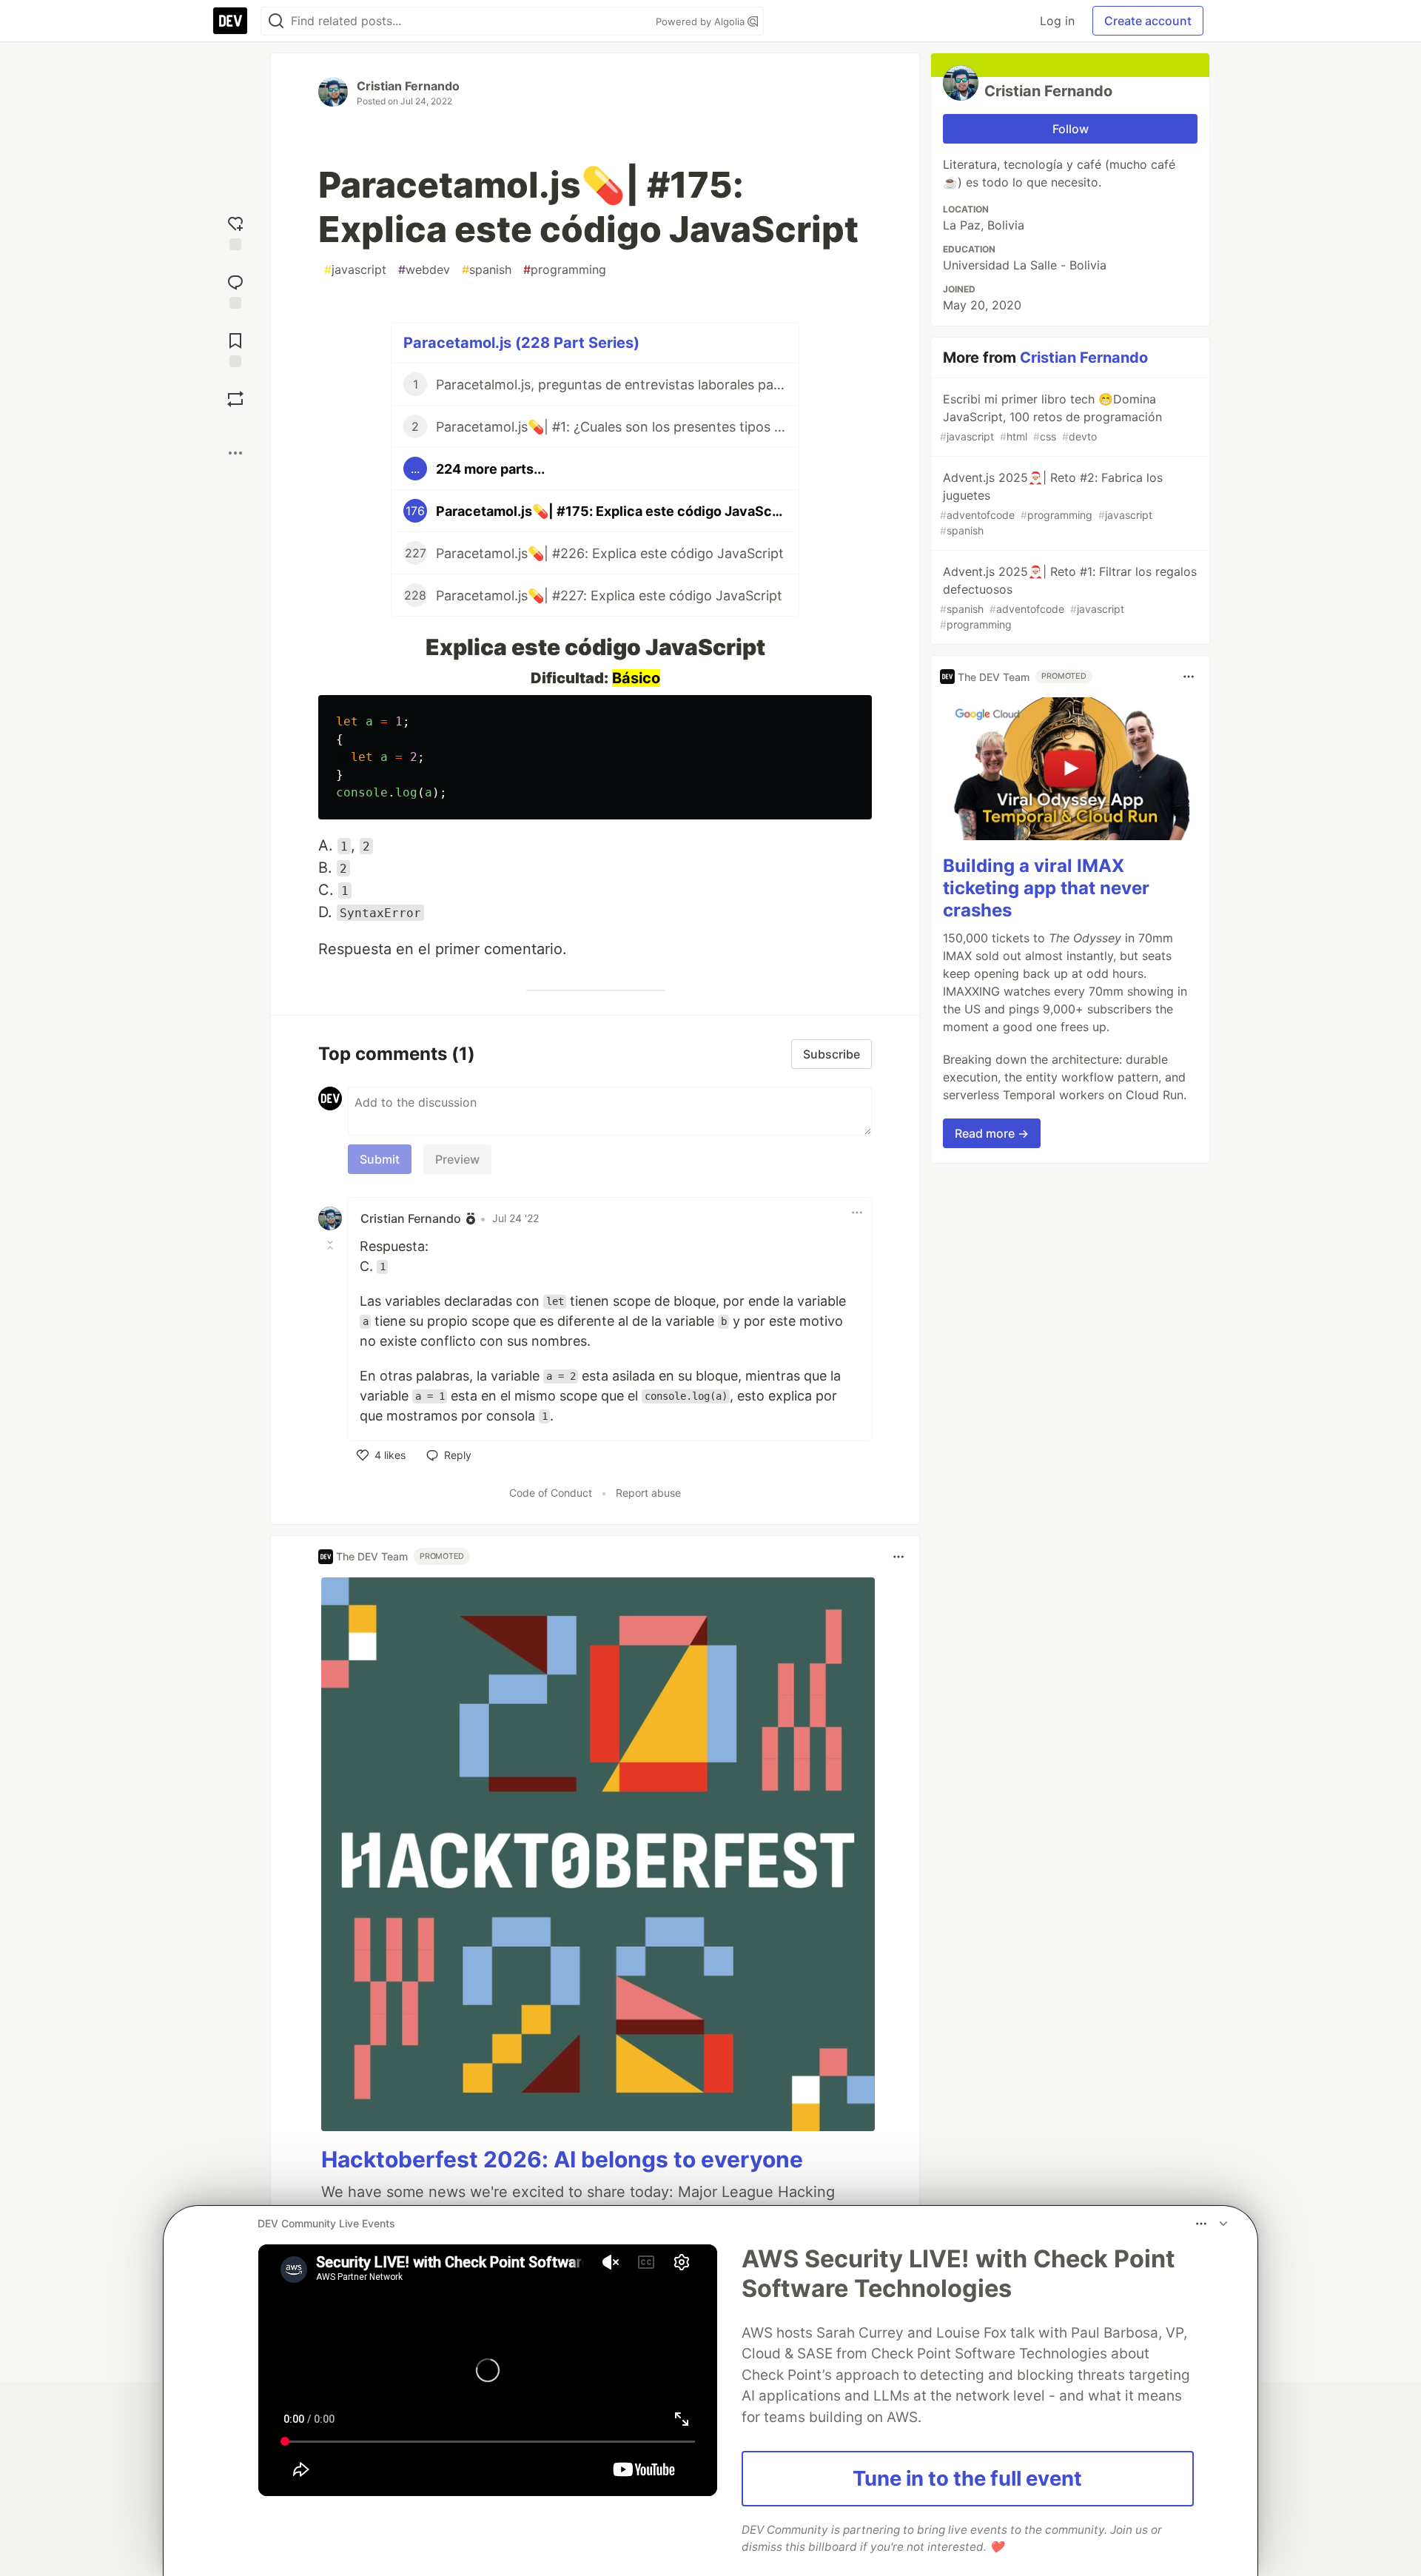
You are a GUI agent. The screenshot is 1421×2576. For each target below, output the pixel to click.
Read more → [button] (992, 1133)
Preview (457, 1159)
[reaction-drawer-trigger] (235, 231)
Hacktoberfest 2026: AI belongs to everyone (562, 2159)
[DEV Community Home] (230, 21)
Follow (1071, 129)
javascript (355, 269)
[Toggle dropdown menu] (857, 1212)
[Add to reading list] (235, 348)
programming (565, 269)
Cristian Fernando (408, 86)
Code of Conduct (551, 1493)
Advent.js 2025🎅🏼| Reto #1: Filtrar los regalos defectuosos (1068, 597)
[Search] (276, 21)
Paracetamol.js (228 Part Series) (521, 343)
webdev (424, 269)
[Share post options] (235, 453)
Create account (1148, 21)
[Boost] (235, 399)
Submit (380, 1159)
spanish (487, 269)
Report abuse (648, 1493)
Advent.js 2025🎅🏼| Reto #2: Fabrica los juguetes (1051, 503)
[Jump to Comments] (235, 290)
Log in (1057, 21)
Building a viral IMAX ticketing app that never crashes (1046, 888)
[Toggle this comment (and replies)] (332, 1245)
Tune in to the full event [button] (967, 2478)
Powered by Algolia (702, 21)
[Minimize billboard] (1223, 2224)
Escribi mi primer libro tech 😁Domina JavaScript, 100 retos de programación (1051, 417)
